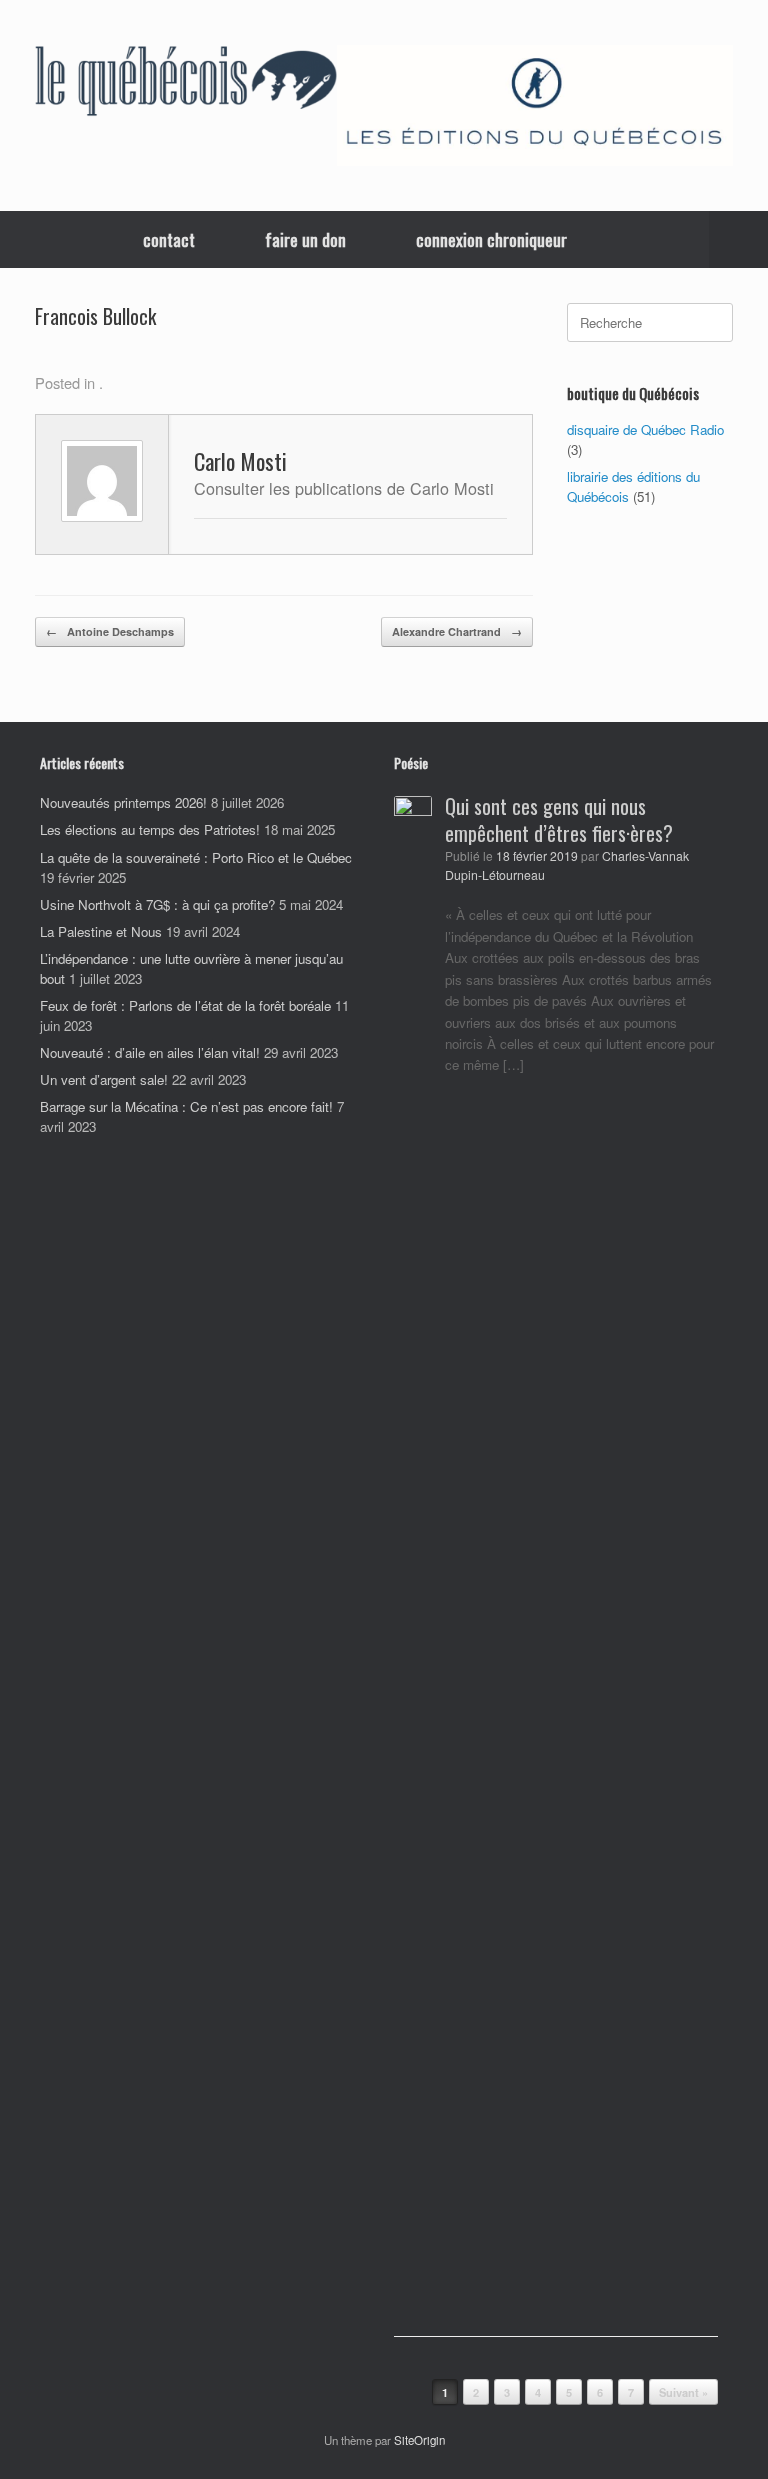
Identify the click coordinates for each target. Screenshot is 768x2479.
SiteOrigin (419, 2440)
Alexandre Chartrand (457, 631)
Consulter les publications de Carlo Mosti (344, 488)
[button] (738, 239)
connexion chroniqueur (491, 239)
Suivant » (683, 2392)
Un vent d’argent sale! (104, 1079)
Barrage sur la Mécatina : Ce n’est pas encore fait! (186, 1106)
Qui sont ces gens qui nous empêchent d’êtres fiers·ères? (559, 819)
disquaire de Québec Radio (645, 429)
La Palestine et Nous (101, 931)
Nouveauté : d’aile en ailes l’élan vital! (150, 1052)
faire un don (305, 239)
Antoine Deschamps (110, 631)
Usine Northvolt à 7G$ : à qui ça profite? (157, 904)
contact (169, 239)
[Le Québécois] (186, 84)
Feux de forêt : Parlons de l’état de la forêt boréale (185, 1005)
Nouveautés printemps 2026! (123, 802)
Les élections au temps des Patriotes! (150, 829)
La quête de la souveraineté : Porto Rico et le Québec (196, 857)
